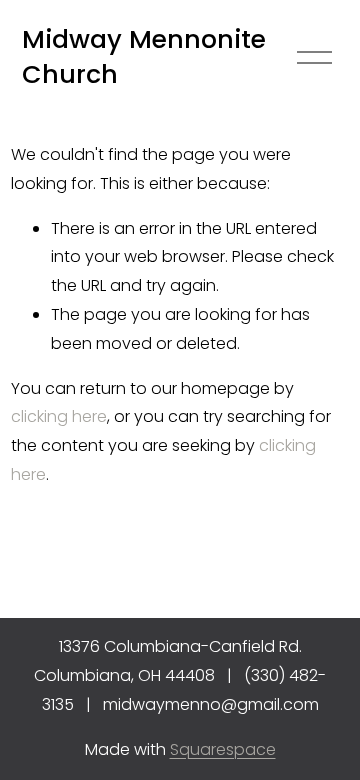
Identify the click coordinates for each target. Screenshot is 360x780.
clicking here (59, 416)
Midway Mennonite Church (144, 57)
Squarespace (223, 749)
